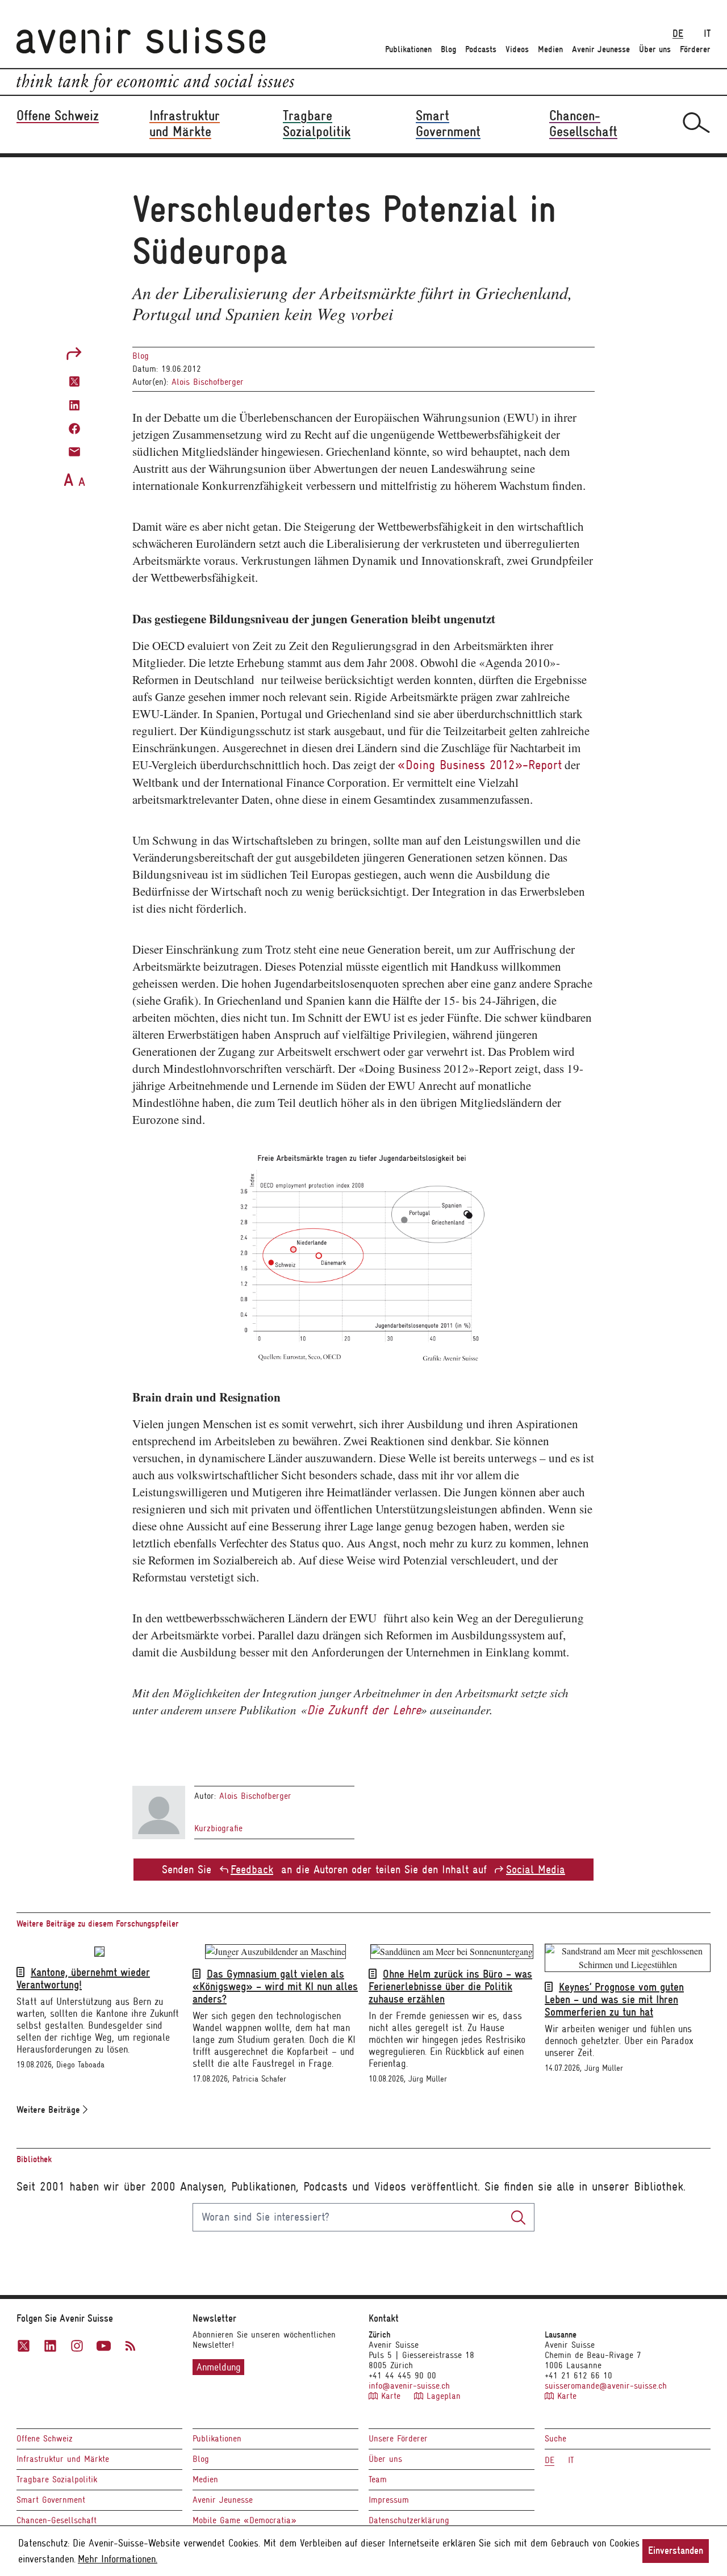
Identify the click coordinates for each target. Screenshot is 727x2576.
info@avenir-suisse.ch (409, 2386)
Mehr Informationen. (118, 2559)
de (678, 34)
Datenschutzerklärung (409, 2520)
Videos (517, 49)
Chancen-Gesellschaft (57, 2520)
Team (378, 2479)
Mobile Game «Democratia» (245, 2520)
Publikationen (408, 49)
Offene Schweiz (45, 2439)
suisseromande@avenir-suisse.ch (606, 2386)
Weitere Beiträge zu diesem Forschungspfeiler (98, 1924)
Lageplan (442, 2396)
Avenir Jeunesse (601, 49)
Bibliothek (34, 2159)
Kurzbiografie (218, 1828)
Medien (550, 49)
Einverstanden (676, 2551)
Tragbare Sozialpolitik (57, 2479)
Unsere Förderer (398, 2439)
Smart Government (51, 2500)
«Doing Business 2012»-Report (480, 765)
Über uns (655, 49)
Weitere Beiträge (50, 2110)
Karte (391, 2396)
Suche (555, 2439)
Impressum (389, 2500)
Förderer (695, 49)
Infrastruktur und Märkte (63, 2459)
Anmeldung (219, 2367)
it (707, 34)
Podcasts (481, 49)
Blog (448, 49)
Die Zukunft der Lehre (364, 1710)
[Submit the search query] (518, 2217)
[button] (74, 381)
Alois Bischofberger (208, 382)
